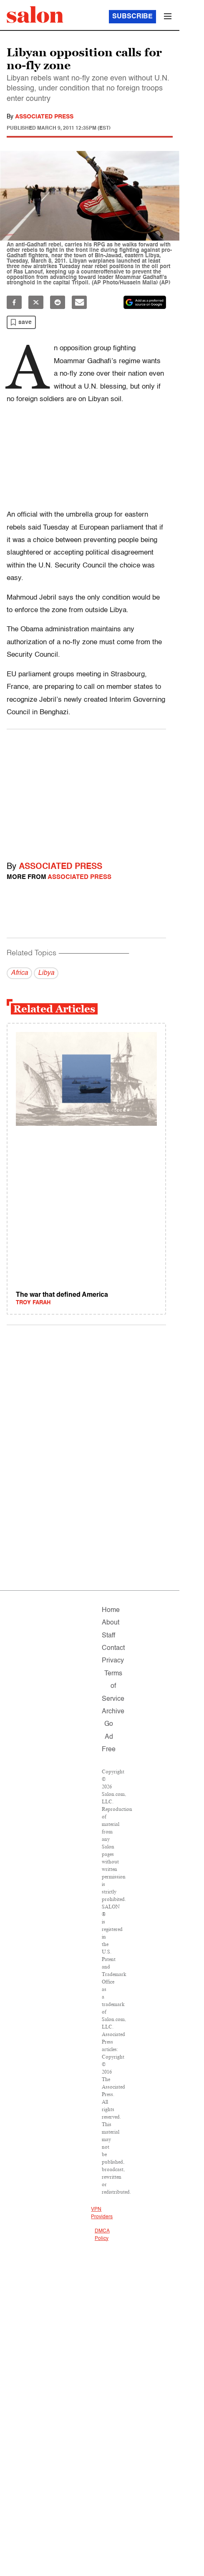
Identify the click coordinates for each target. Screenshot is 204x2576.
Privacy (113, 1661)
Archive (113, 1712)
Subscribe (132, 17)
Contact (113, 1648)
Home (111, 1610)
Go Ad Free (109, 1737)
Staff (108, 1636)
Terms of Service (113, 1686)
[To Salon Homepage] (35, 15)
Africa (19, 973)
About (111, 1623)
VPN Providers (102, 2213)
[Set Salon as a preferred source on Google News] (145, 302)
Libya (46, 973)
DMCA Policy (102, 2235)
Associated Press (44, 117)
